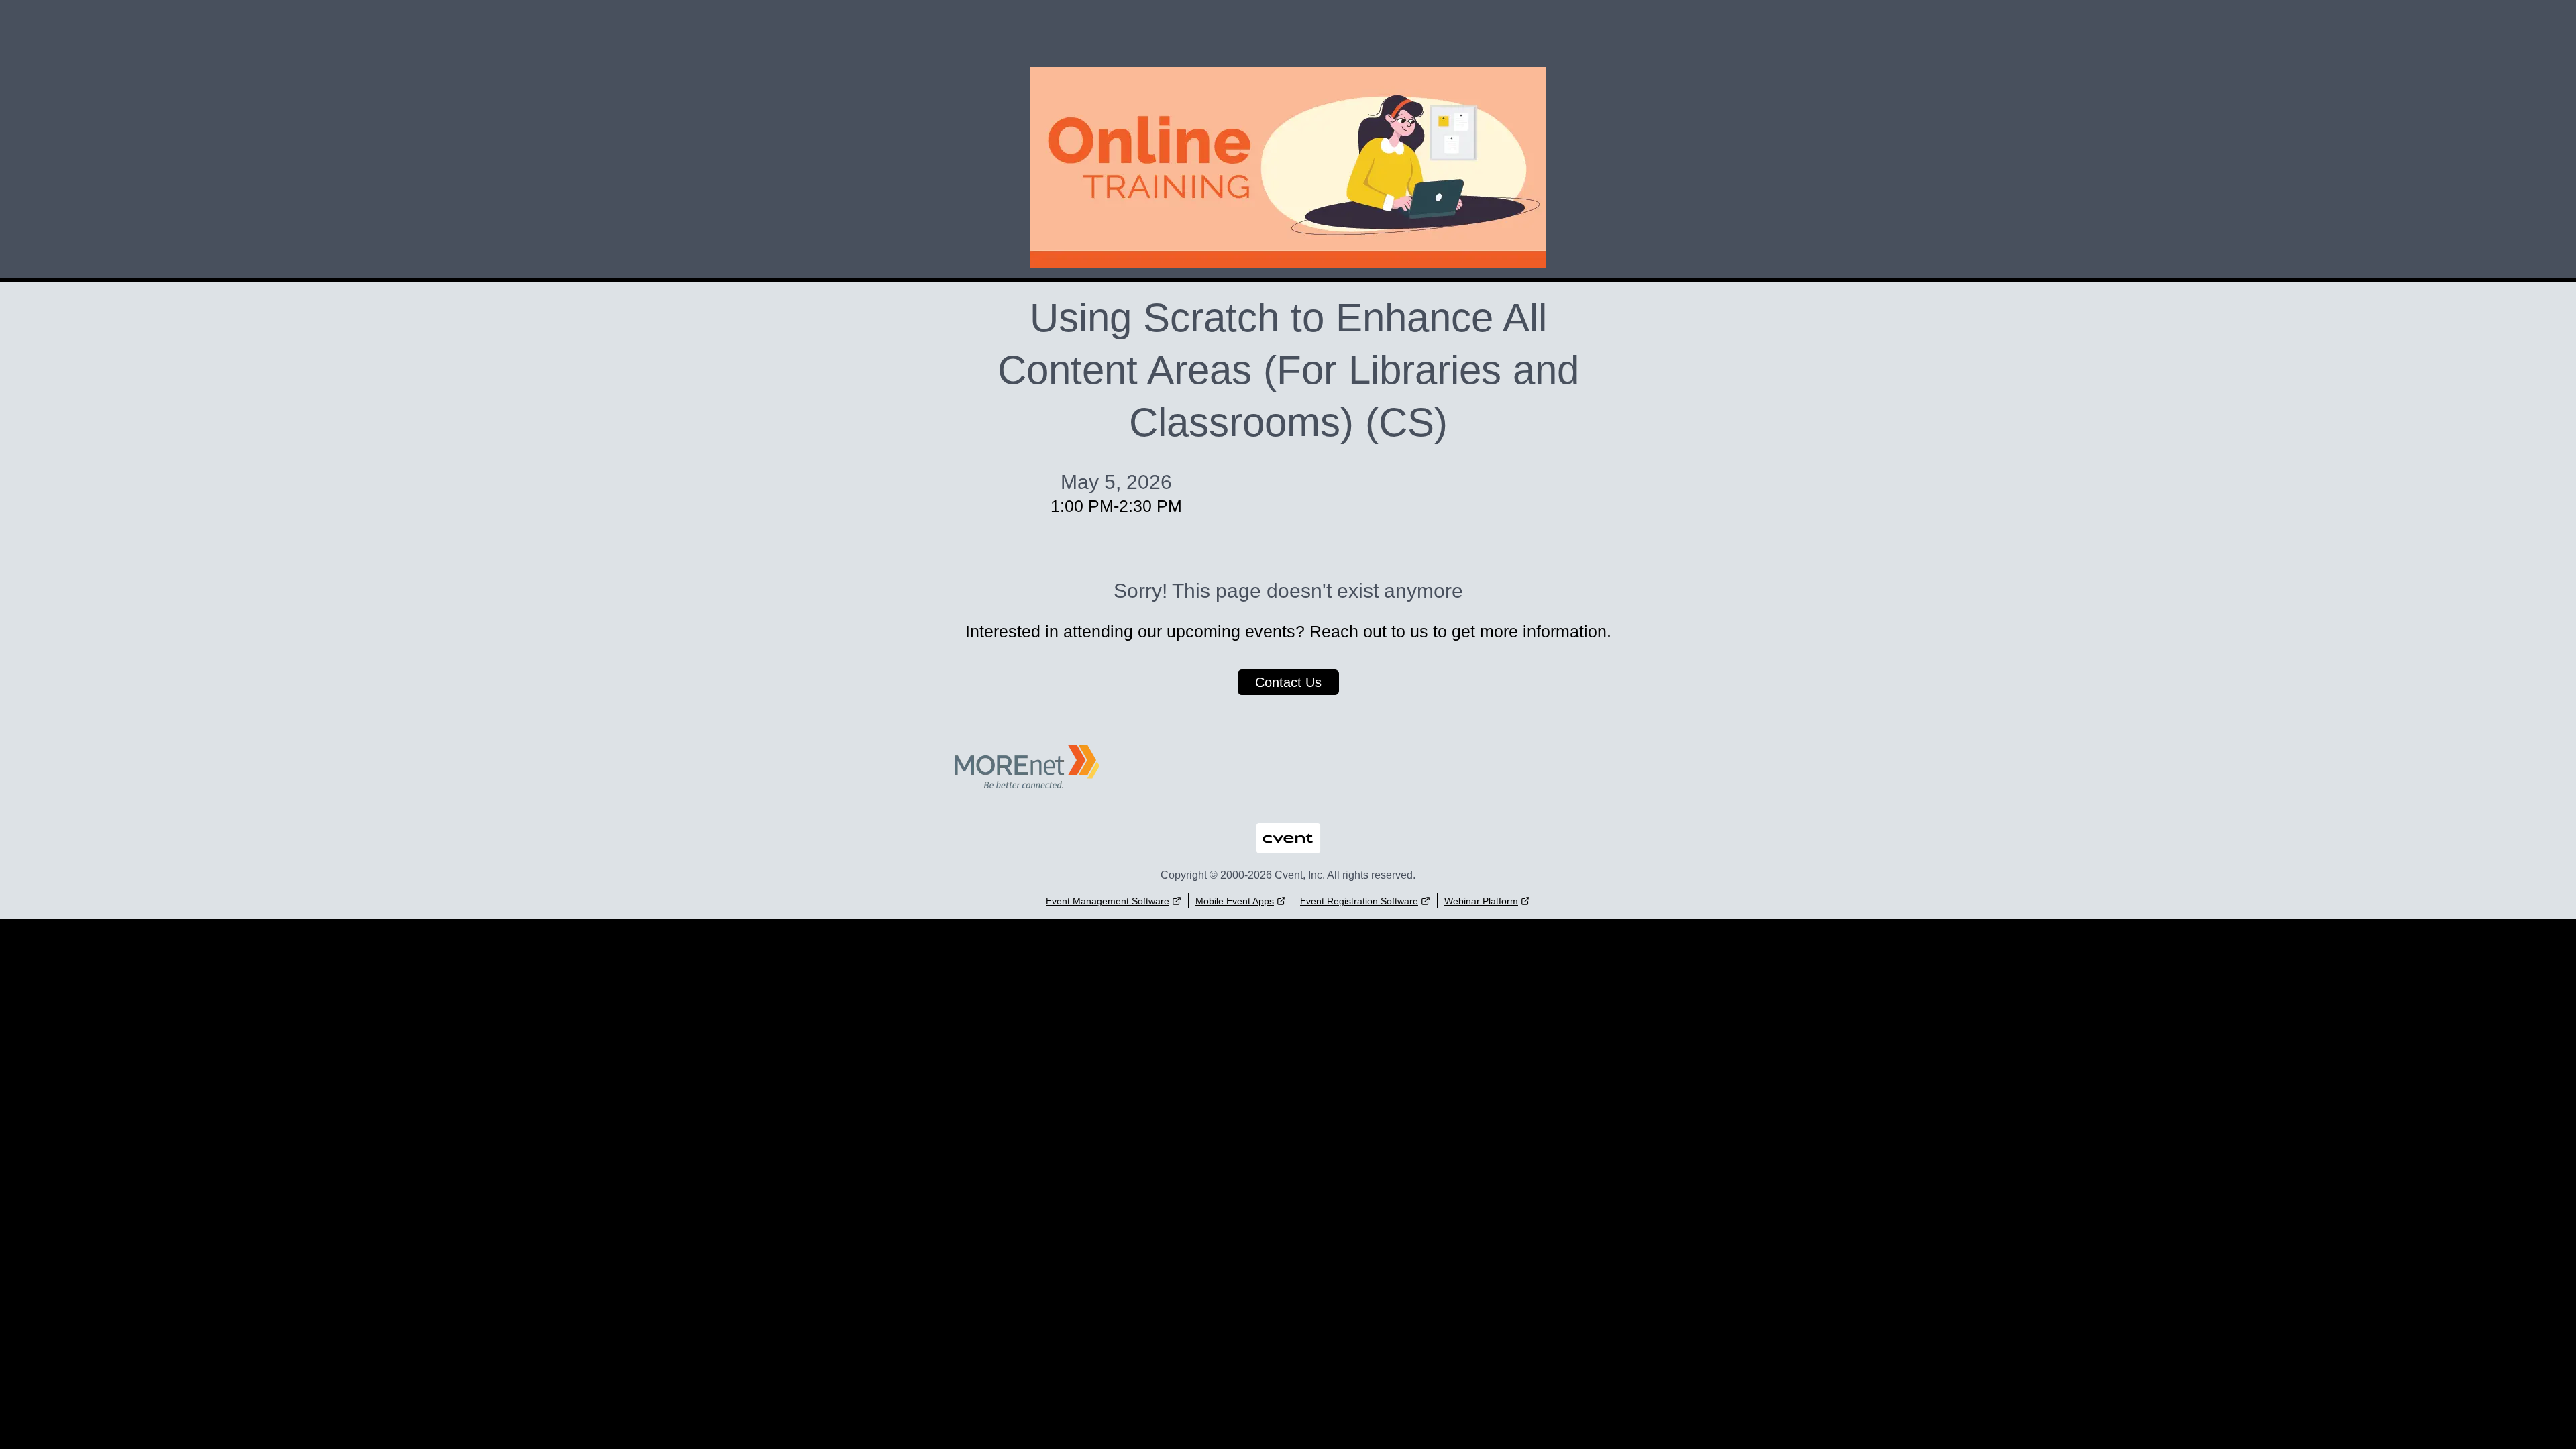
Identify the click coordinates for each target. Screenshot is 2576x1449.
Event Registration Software (1359, 901)
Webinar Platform (1481, 901)
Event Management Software (1108, 901)
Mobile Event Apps (1235, 901)
